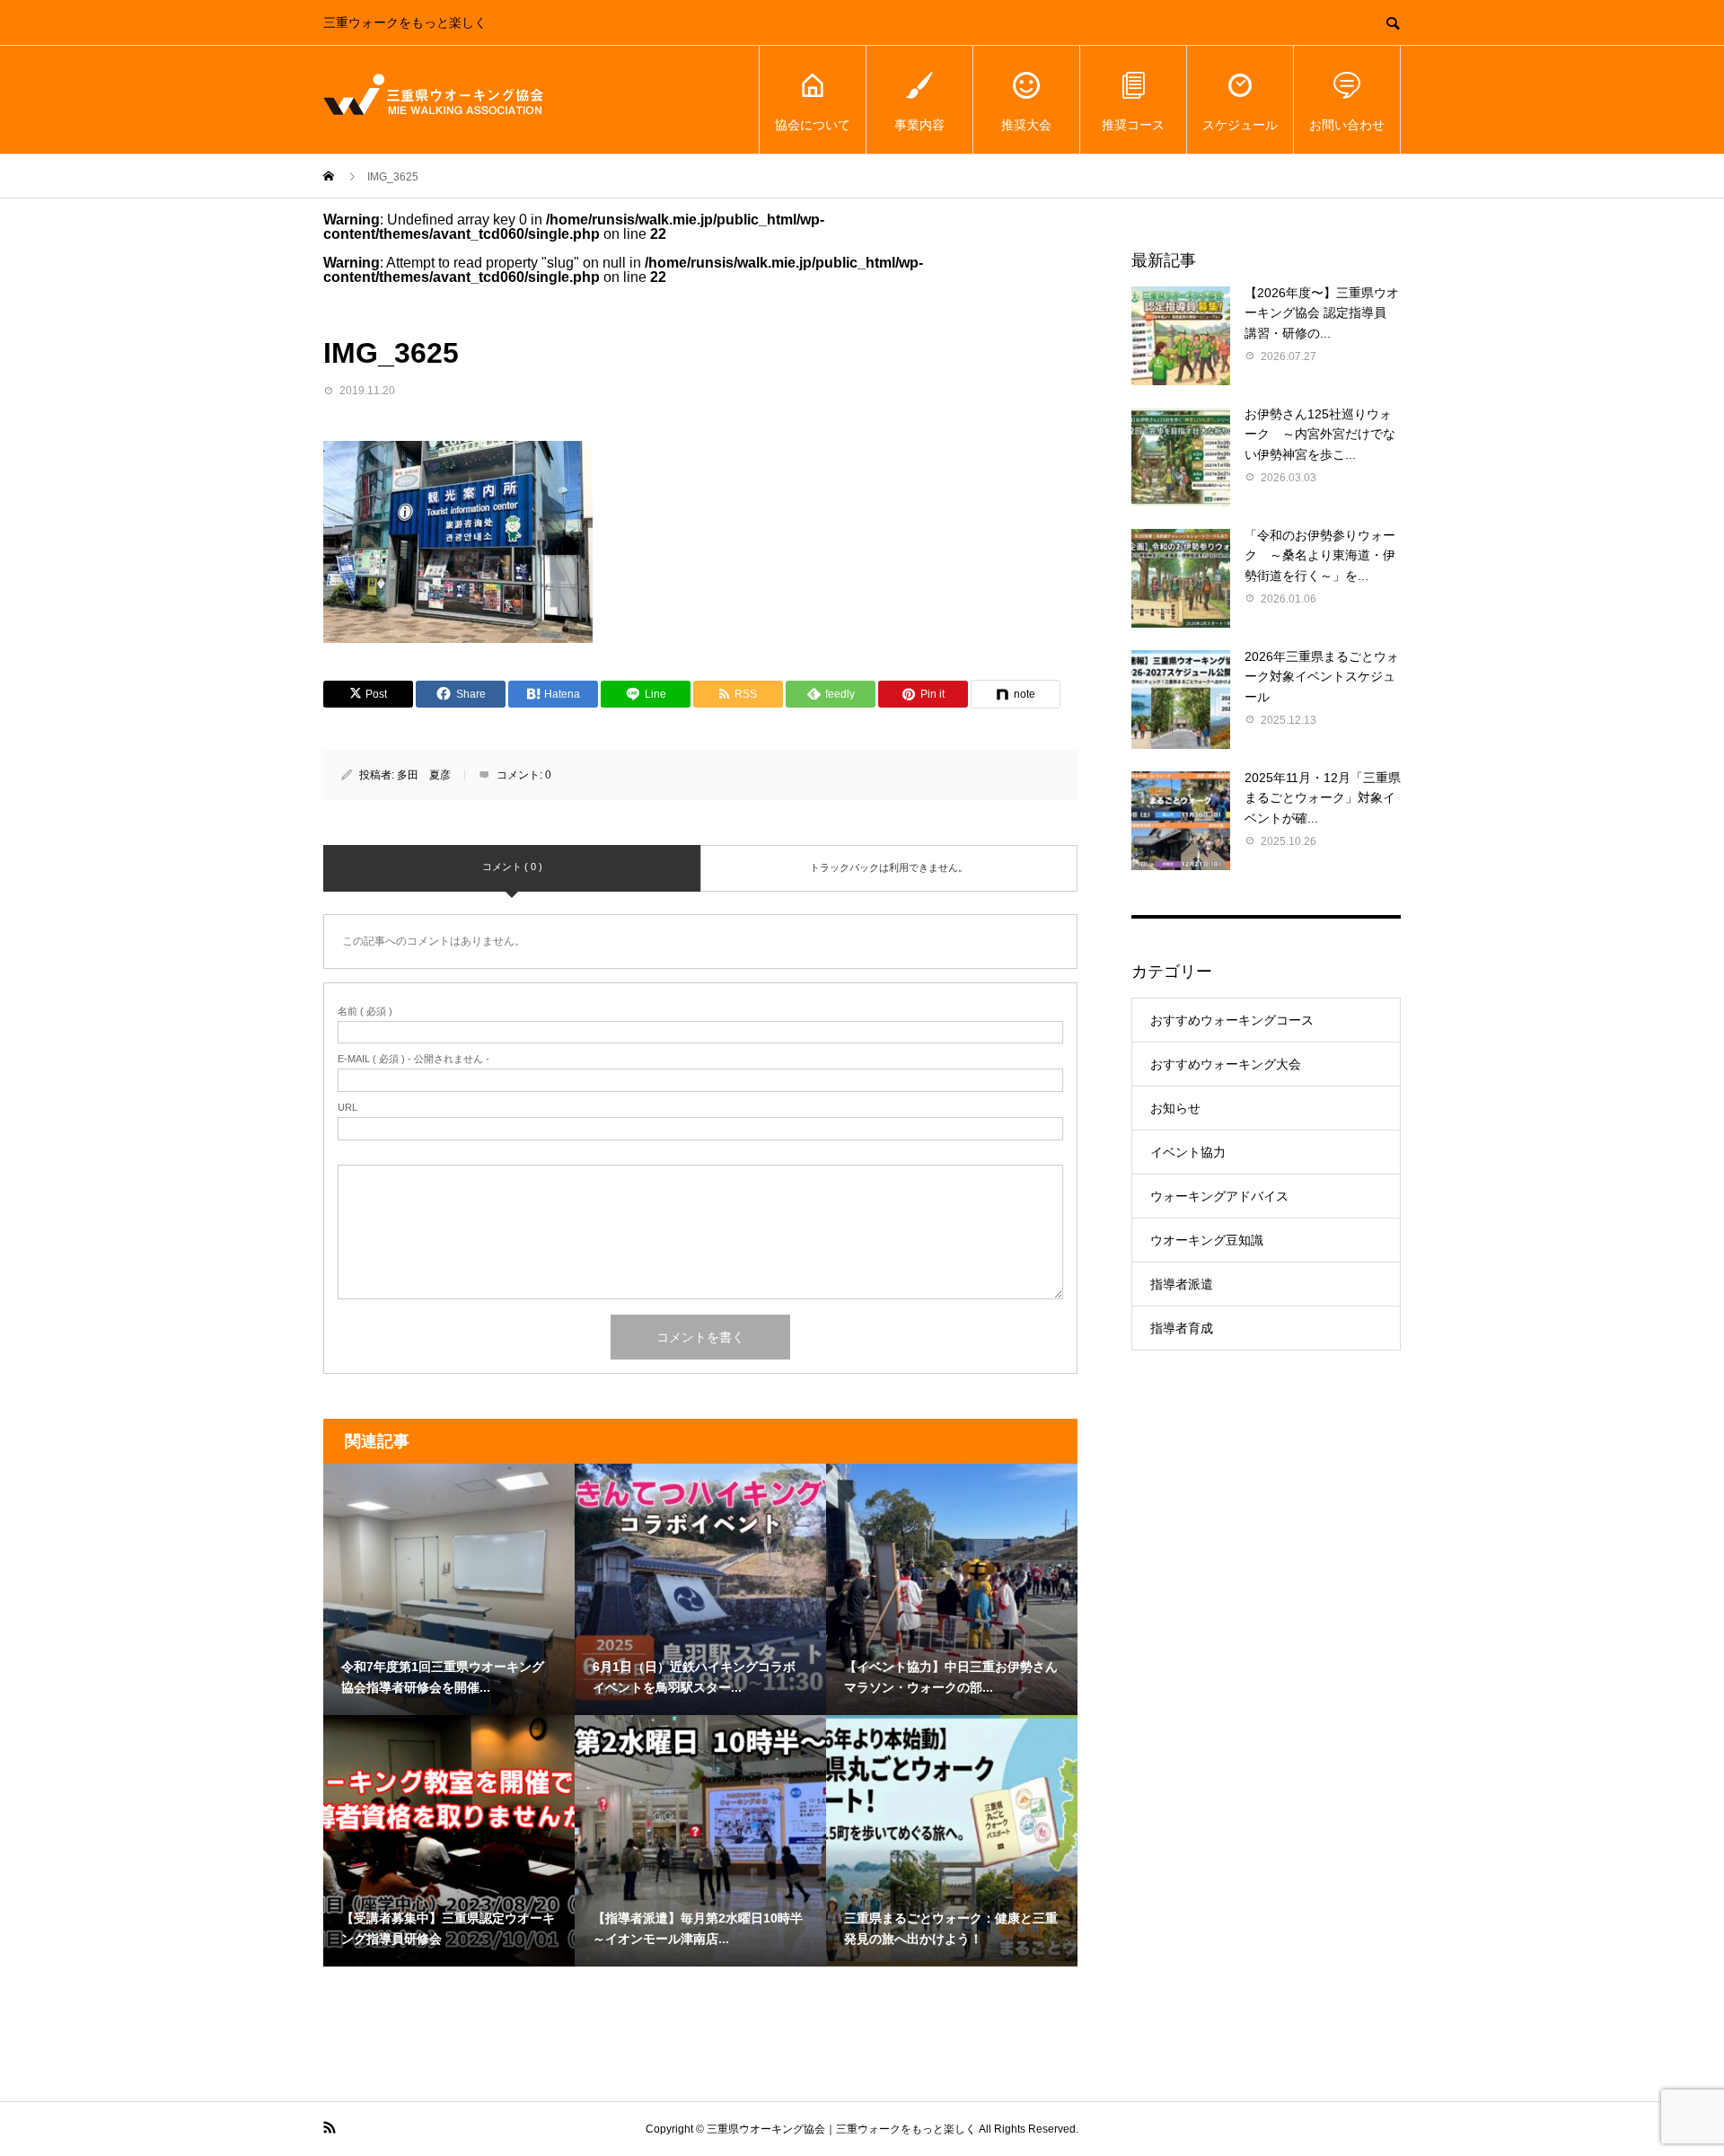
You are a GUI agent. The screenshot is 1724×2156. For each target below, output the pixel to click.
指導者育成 (1182, 1328)
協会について (813, 125)
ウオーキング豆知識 (1207, 1240)
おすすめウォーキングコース (1232, 1020)
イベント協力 (1188, 1152)
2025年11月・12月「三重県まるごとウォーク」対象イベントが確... (1323, 798)
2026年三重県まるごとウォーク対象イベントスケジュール (1322, 677)
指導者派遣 (1182, 1284)
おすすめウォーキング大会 (1226, 1064)
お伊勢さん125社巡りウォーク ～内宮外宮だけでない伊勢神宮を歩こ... (1320, 434)
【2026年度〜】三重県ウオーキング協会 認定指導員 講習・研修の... (1322, 313)
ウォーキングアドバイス (1219, 1196)
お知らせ (1175, 1108)
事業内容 (919, 125)
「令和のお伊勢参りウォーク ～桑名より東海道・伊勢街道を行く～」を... (1320, 555)
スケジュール (1240, 125)
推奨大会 (1026, 125)
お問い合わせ (1347, 125)
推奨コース (1133, 125)
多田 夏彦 (424, 775)
